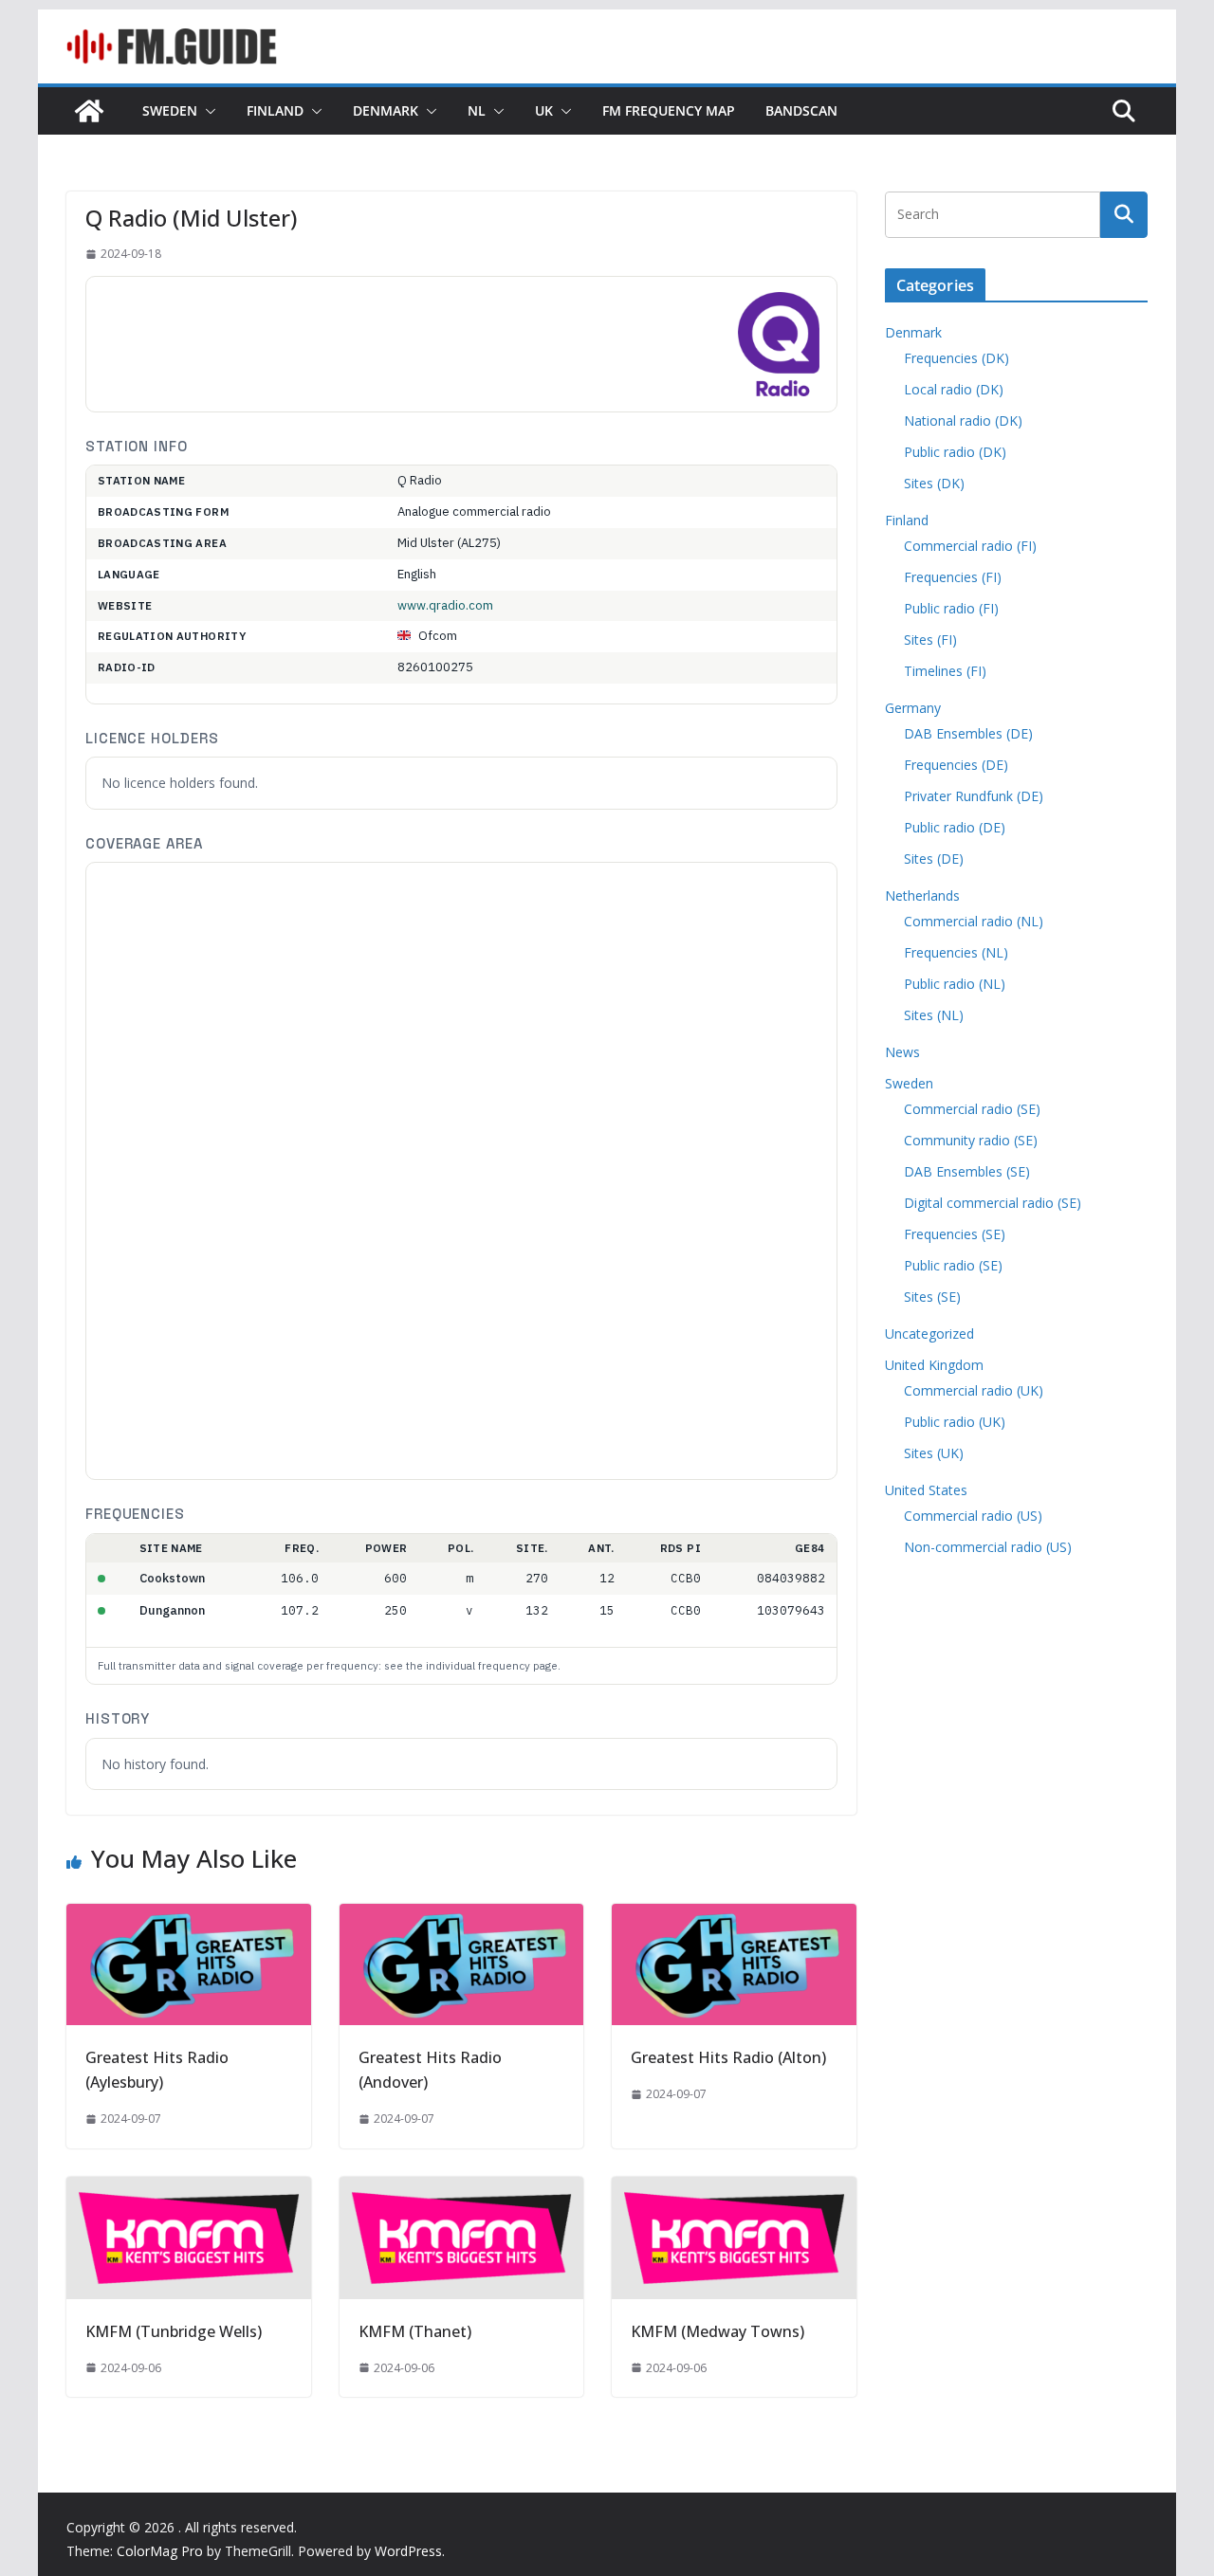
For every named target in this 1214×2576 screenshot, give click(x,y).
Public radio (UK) (955, 1422)
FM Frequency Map (669, 110)
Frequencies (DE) (956, 765)
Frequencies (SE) (955, 1234)
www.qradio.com (445, 605)
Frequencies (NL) (956, 952)
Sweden (170, 110)
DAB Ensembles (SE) (967, 1171)
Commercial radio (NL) (974, 921)
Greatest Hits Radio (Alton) (728, 2057)
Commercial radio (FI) (970, 546)
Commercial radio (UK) (974, 1390)
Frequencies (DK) (956, 358)
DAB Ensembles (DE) (968, 733)
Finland (275, 110)
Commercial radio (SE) (972, 1109)
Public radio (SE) (953, 1265)
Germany (913, 708)
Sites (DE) (934, 859)
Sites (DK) (934, 483)
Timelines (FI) (945, 671)
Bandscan (801, 110)
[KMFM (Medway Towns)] (734, 2190)
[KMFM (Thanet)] (462, 2190)
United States (926, 1490)
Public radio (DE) (955, 827)
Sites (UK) (934, 1453)
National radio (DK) (963, 420)
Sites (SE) (932, 1297)
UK (544, 110)
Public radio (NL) (955, 984)
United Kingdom (934, 1365)
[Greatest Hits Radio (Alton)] (734, 1917)
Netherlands (922, 895)
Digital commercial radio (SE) (993, 1203)
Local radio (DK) (954, 389)
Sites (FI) (930, 639)
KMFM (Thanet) (415, 2331)
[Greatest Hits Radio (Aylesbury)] (189, 1917)
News (902, 1052)
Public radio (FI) (951, 608)
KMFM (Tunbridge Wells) (174, 2331)
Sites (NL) (934, 1015)
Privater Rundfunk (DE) (974, 796)
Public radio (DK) (955, 452)
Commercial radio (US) (973, 1516)
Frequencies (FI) (953, 577)
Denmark (386, 110)
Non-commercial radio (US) (988, 1547)
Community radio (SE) (971, 1140)
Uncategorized (929, 1334)
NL (477, 110)
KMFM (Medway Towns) (717, 2331)
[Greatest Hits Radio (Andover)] (462, 1917)
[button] (207, 111)
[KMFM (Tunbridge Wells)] (189, 2190)
